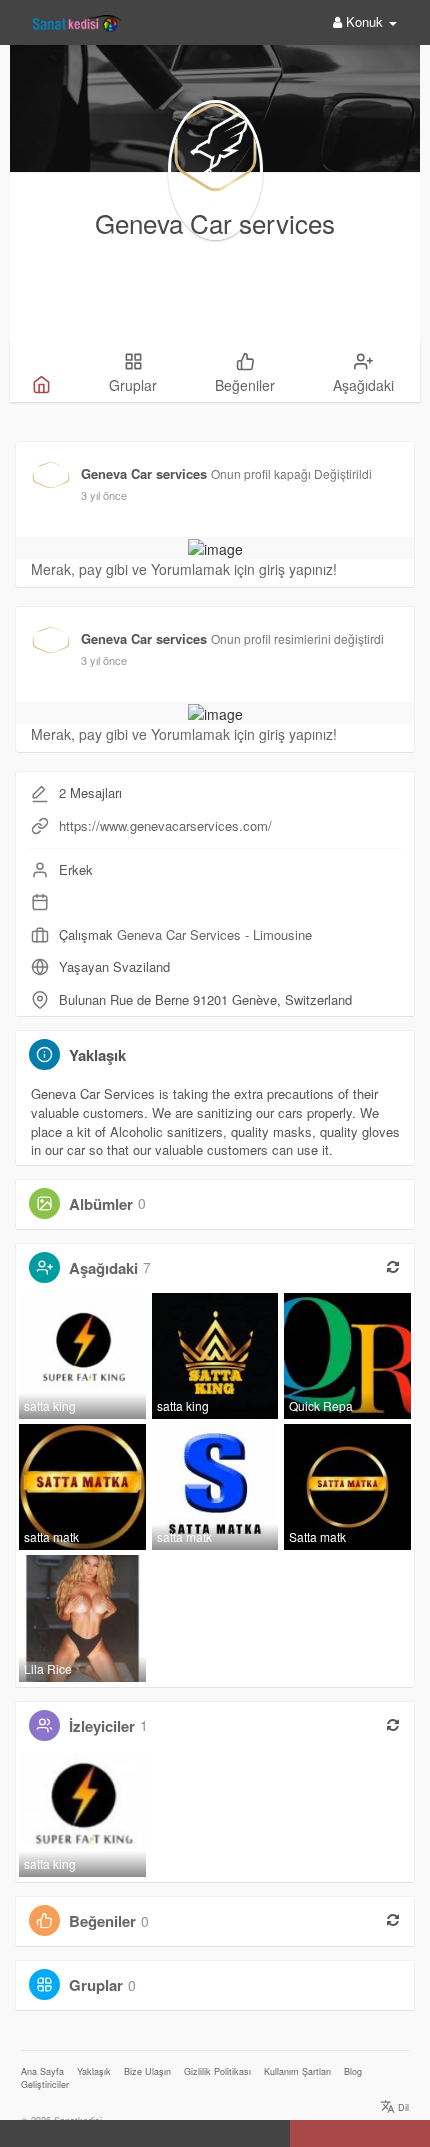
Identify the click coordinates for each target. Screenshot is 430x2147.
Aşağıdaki (103, 1267)
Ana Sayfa (42, 2071)
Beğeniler (102, 1921)
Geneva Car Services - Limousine (214, 934)
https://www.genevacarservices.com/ (165, 825)
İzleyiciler (102, 1725)
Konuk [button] (364, 21)
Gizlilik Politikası (217, 2071)
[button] (19, 2135)
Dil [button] (402, 2107)
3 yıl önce (104, 495)
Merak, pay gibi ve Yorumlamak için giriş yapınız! (184, 569)
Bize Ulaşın (147, 2071)
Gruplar (96, 1985)
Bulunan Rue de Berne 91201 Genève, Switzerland (205, 999)
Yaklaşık (94, 2071)
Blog (353, 2071)
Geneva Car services (215, 222)
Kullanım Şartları (297, 2071)
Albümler (101, 1203)
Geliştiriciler (45, 2084)
